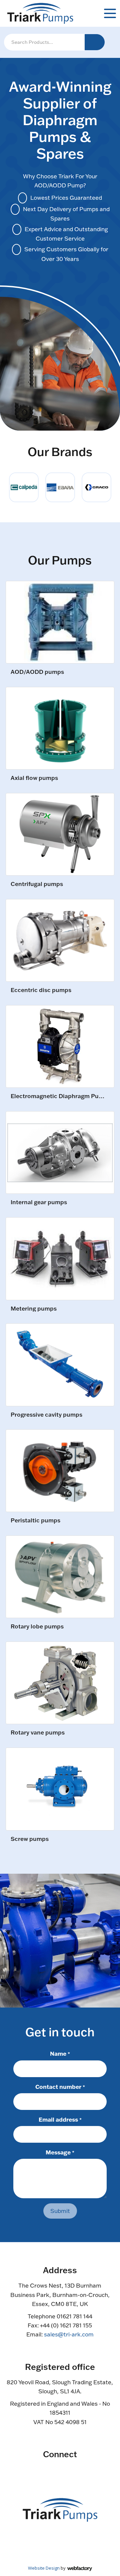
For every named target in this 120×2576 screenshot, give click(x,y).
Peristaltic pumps (35, 1521)
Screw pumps (30, 1839)
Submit (60, 2211)
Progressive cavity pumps (46, 1415)
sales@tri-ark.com (69, 2334)
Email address (60, 2119)
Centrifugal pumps (37, 884)
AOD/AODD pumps (37, 672)
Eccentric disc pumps (41, 990)
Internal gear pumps (39, 1202)
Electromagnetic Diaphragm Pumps (59, 1096)
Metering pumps (34, 1309)
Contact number (60, 2086)
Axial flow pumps (34, 778)
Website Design (44, 2568)
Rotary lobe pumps (37, 1627)
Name (60, 2053)
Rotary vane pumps (38, 1733)
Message (60, 2152)
